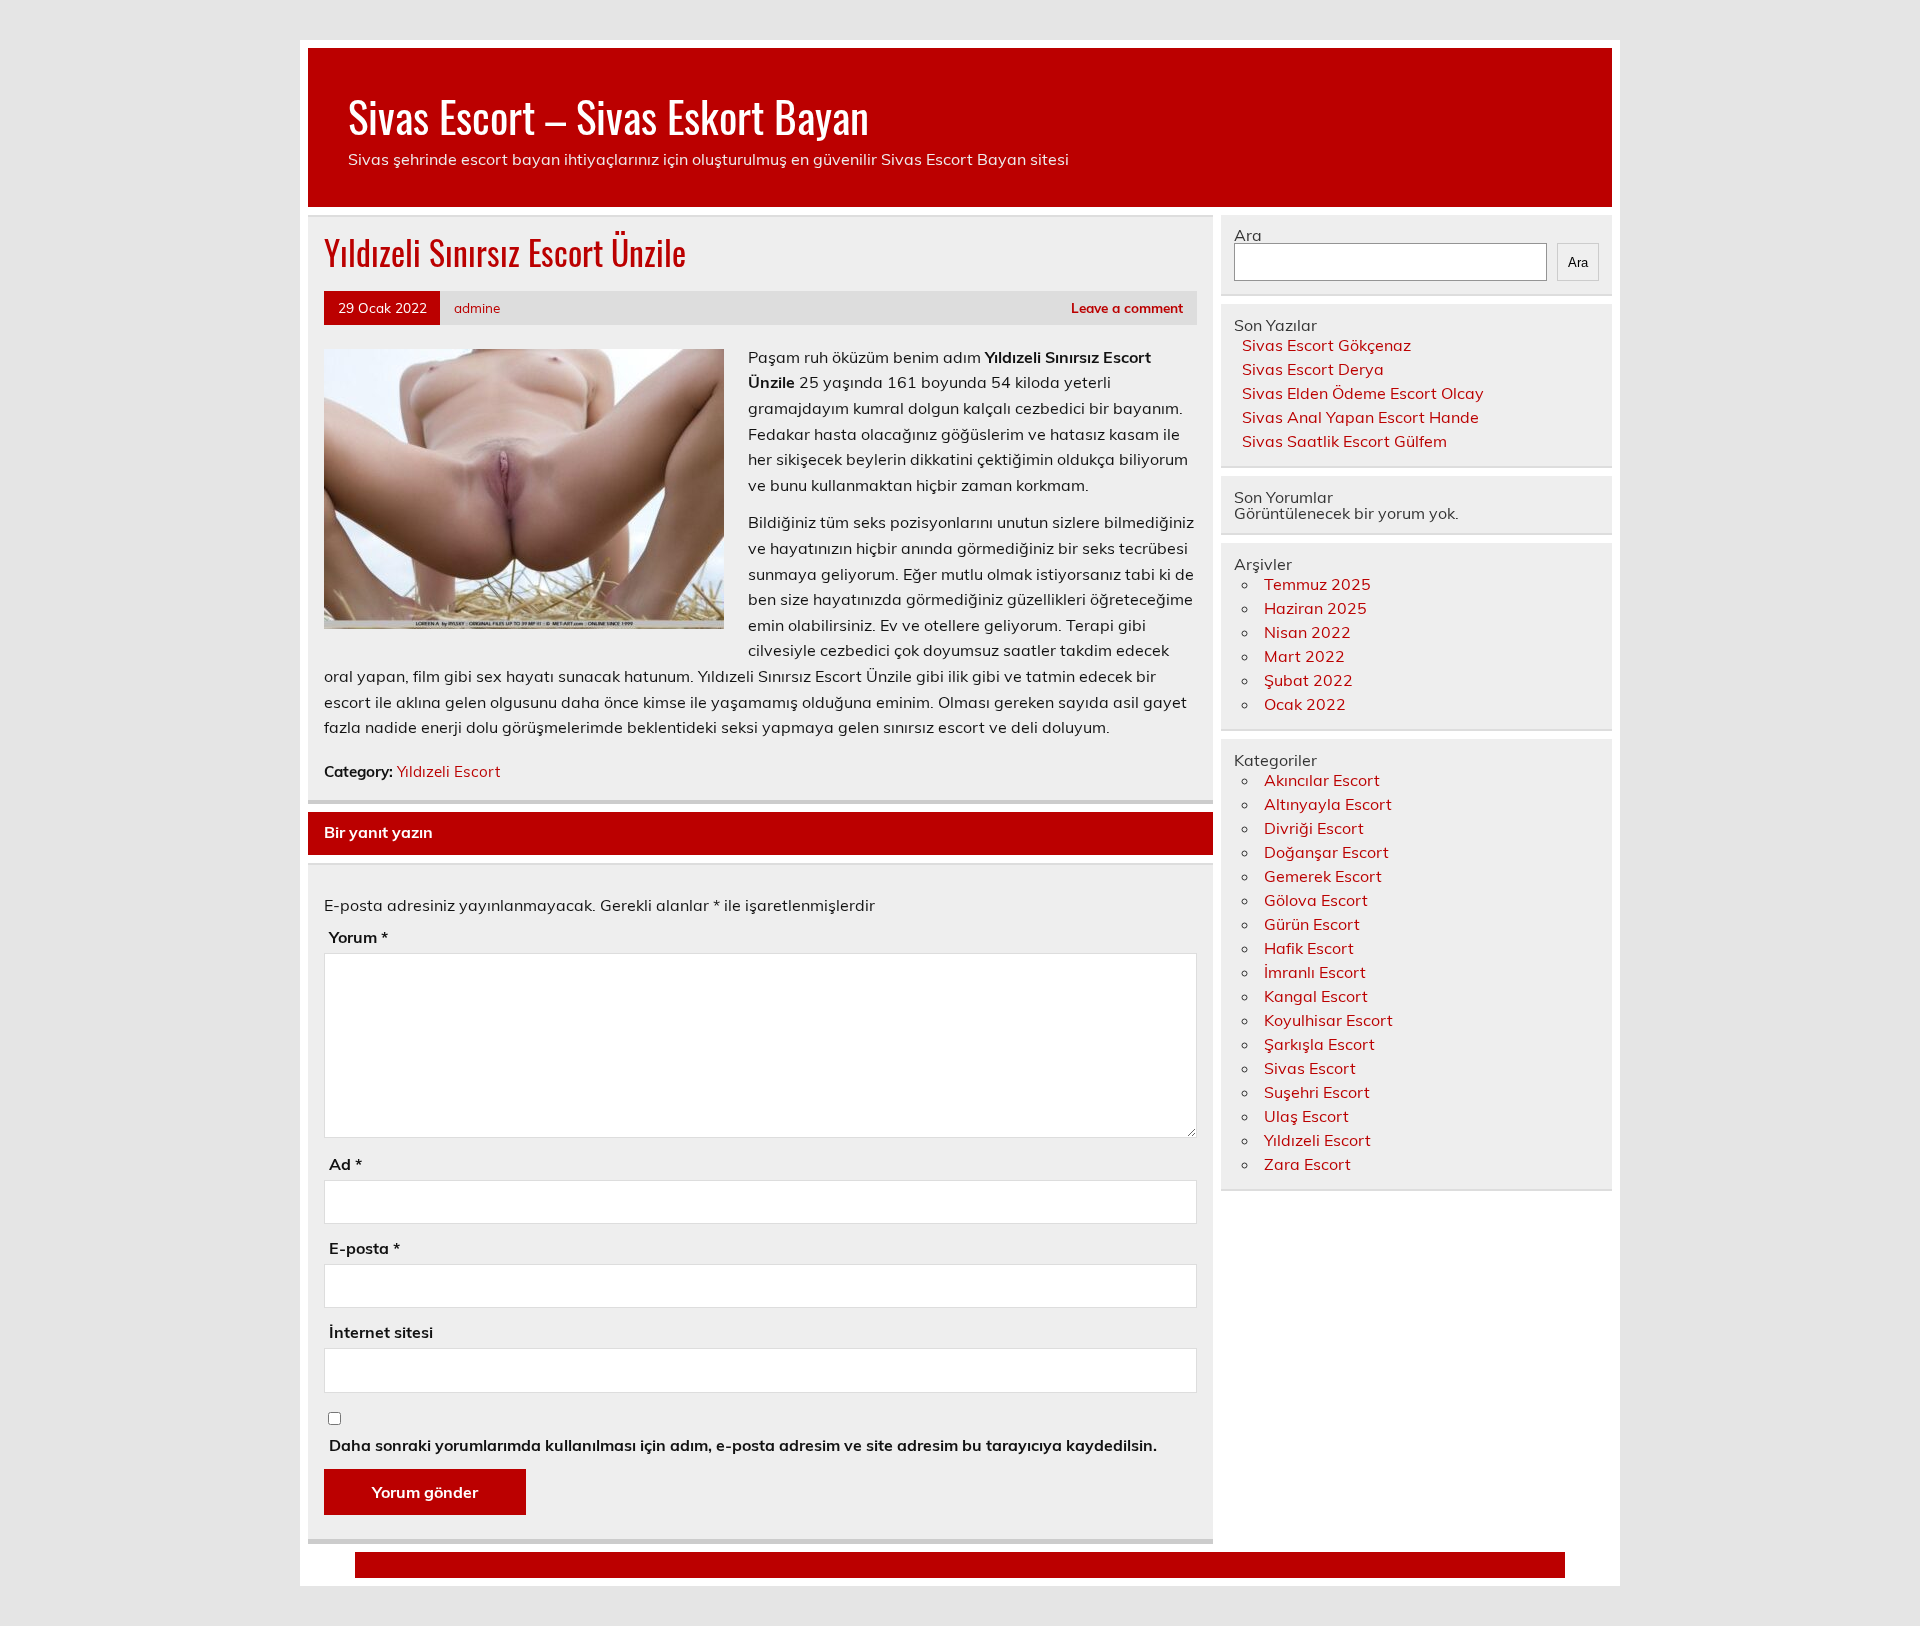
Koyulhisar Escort (1328, 1020)
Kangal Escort (1316, 996)
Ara (1248, 235)
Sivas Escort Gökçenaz (1326, 345)
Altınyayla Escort (1328, 804)
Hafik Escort (1309, 948)
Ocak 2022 (1305, 704)
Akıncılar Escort (1322, 780)
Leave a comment (1127, 307)
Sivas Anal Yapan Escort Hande (1360, 417)
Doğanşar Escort (1326, 852)
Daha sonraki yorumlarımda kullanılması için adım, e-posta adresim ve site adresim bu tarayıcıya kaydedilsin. (743, 1445)
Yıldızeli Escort (448, 771)
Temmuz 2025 (1317, 584)
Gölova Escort (1316, 900)
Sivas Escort (1310, 1068)
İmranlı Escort (1315, 972)
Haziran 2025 (1315, 608)
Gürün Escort (1312, 924)
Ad (345, 1164)
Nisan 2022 (1307, 632)
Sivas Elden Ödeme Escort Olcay (1363, 393)
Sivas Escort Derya (1313, 369)
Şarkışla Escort (1319, 1044)
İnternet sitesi (381, 1332)
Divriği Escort (1314, 828)
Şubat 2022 (1308, 680)
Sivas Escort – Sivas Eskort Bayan (608, 115)
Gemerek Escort (1323, 876)
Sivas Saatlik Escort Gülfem (1344, 441)
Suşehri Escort (1317, 1092)
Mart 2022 (1304, 656)
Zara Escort (1307, 1164)
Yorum (358, 937)
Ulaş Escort (1306, 1116)
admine (477, 307)
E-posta (364, 1248)
